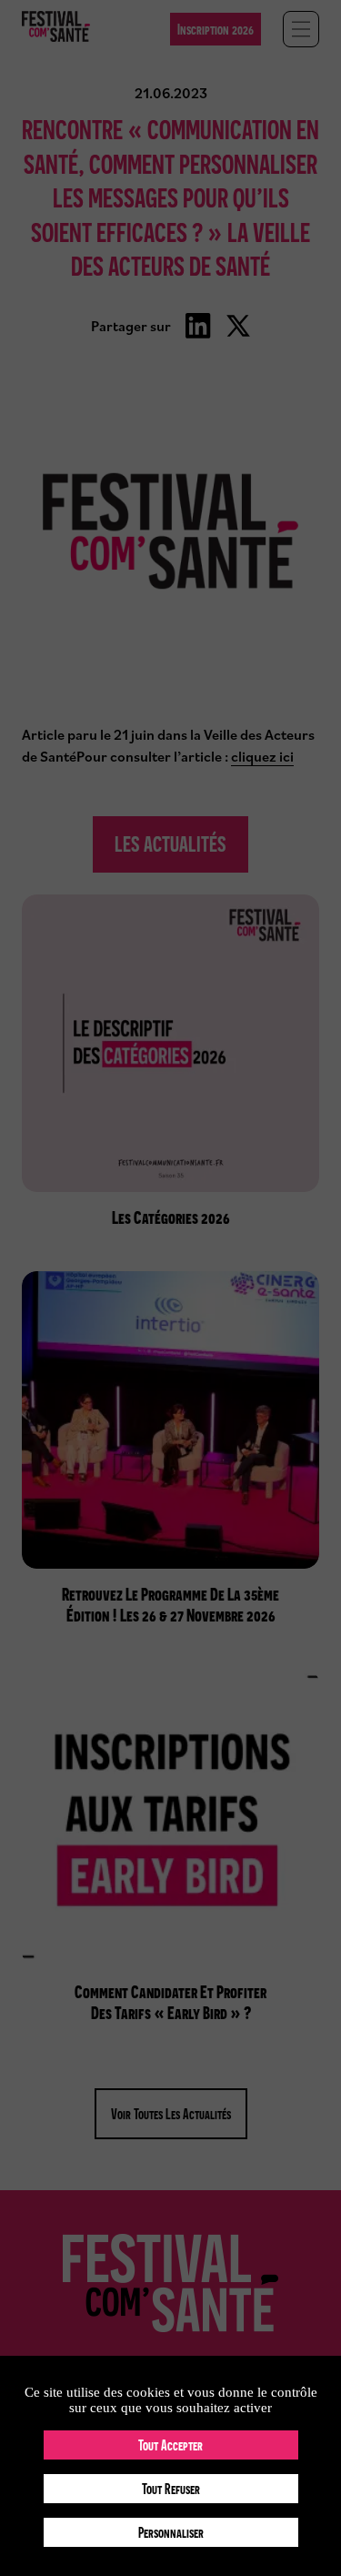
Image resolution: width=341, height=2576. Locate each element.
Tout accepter (170, 2445)
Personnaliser (171, 2532)
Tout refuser (171, 2489)
